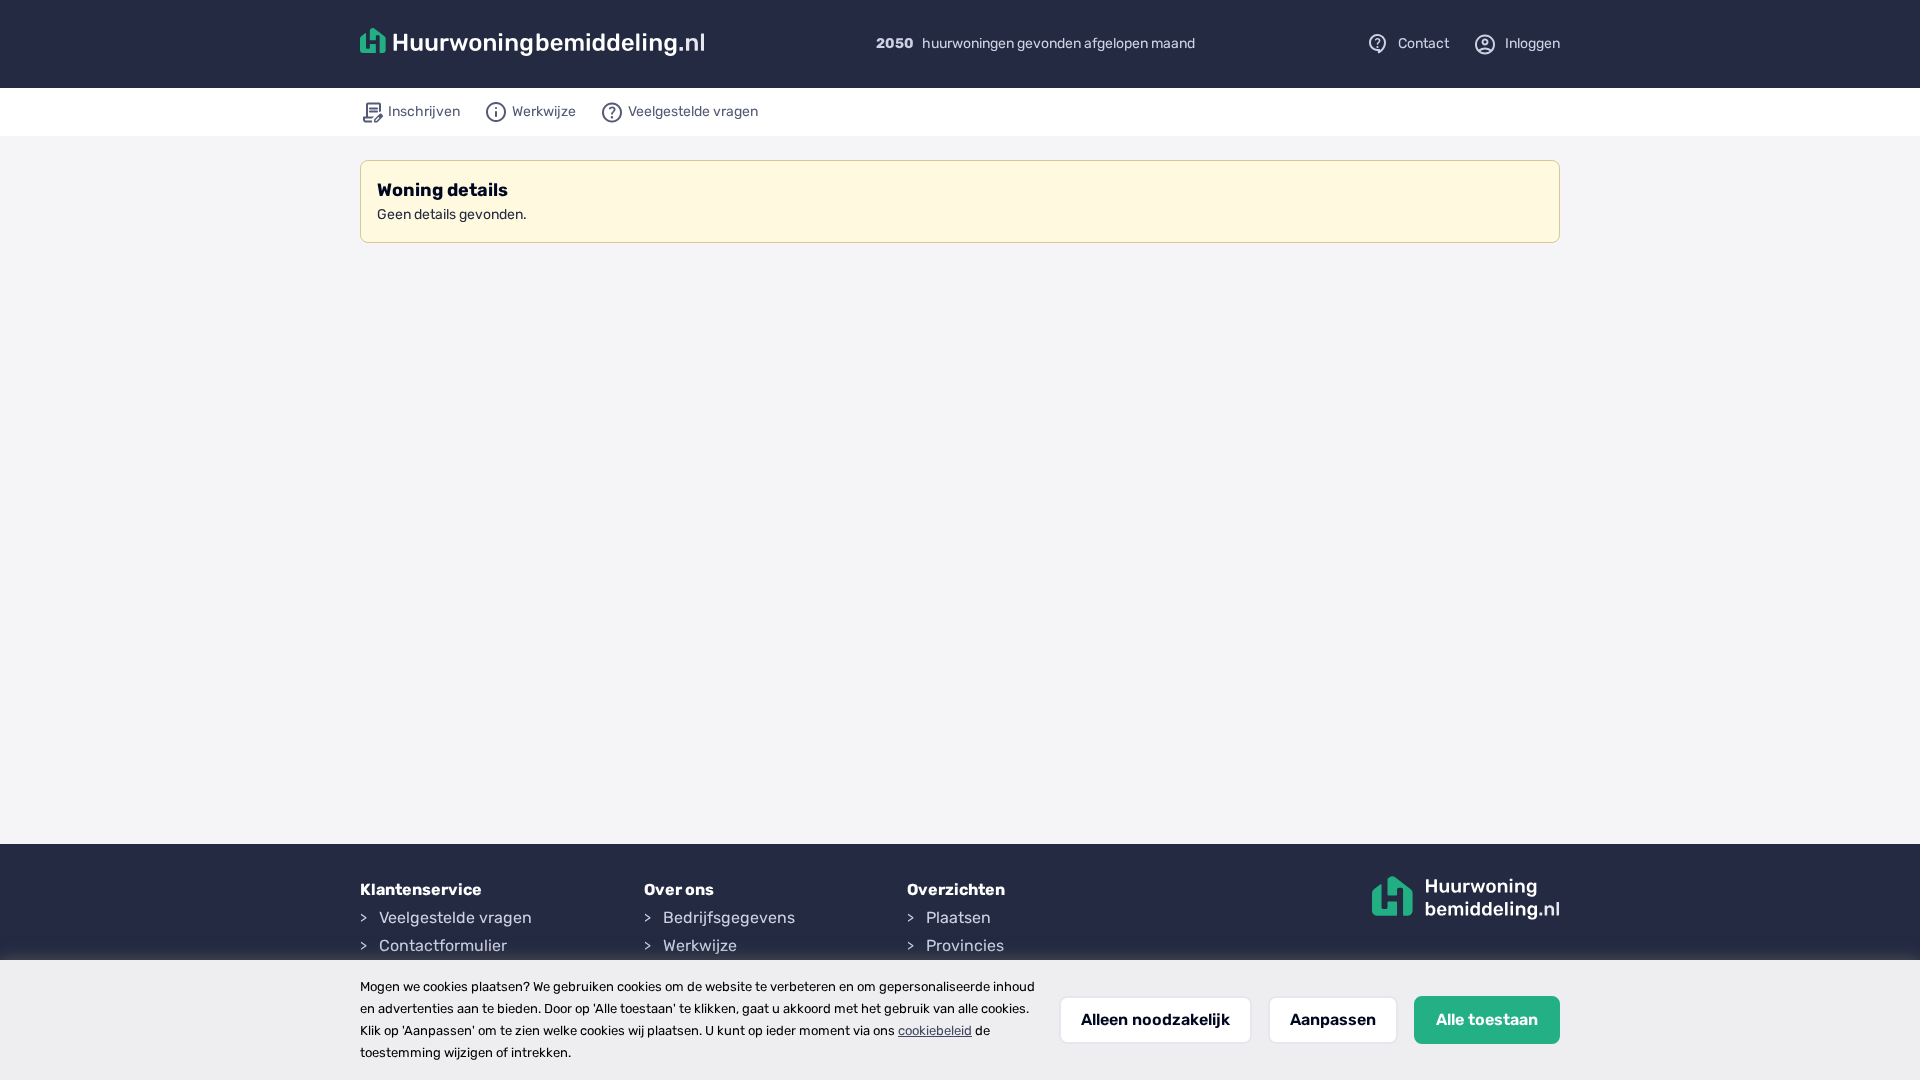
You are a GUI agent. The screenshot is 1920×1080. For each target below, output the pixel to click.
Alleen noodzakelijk (1155, 1019)
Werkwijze (700, 945)
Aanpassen (1333, 1019)
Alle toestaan (1487, 1019)
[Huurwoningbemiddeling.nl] (532, 44)
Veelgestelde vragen (455, 917)
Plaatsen (958, 917)
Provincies (965, 945)
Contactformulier (443, 945)
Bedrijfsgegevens (729, 917)
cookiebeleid (935, 1030)
